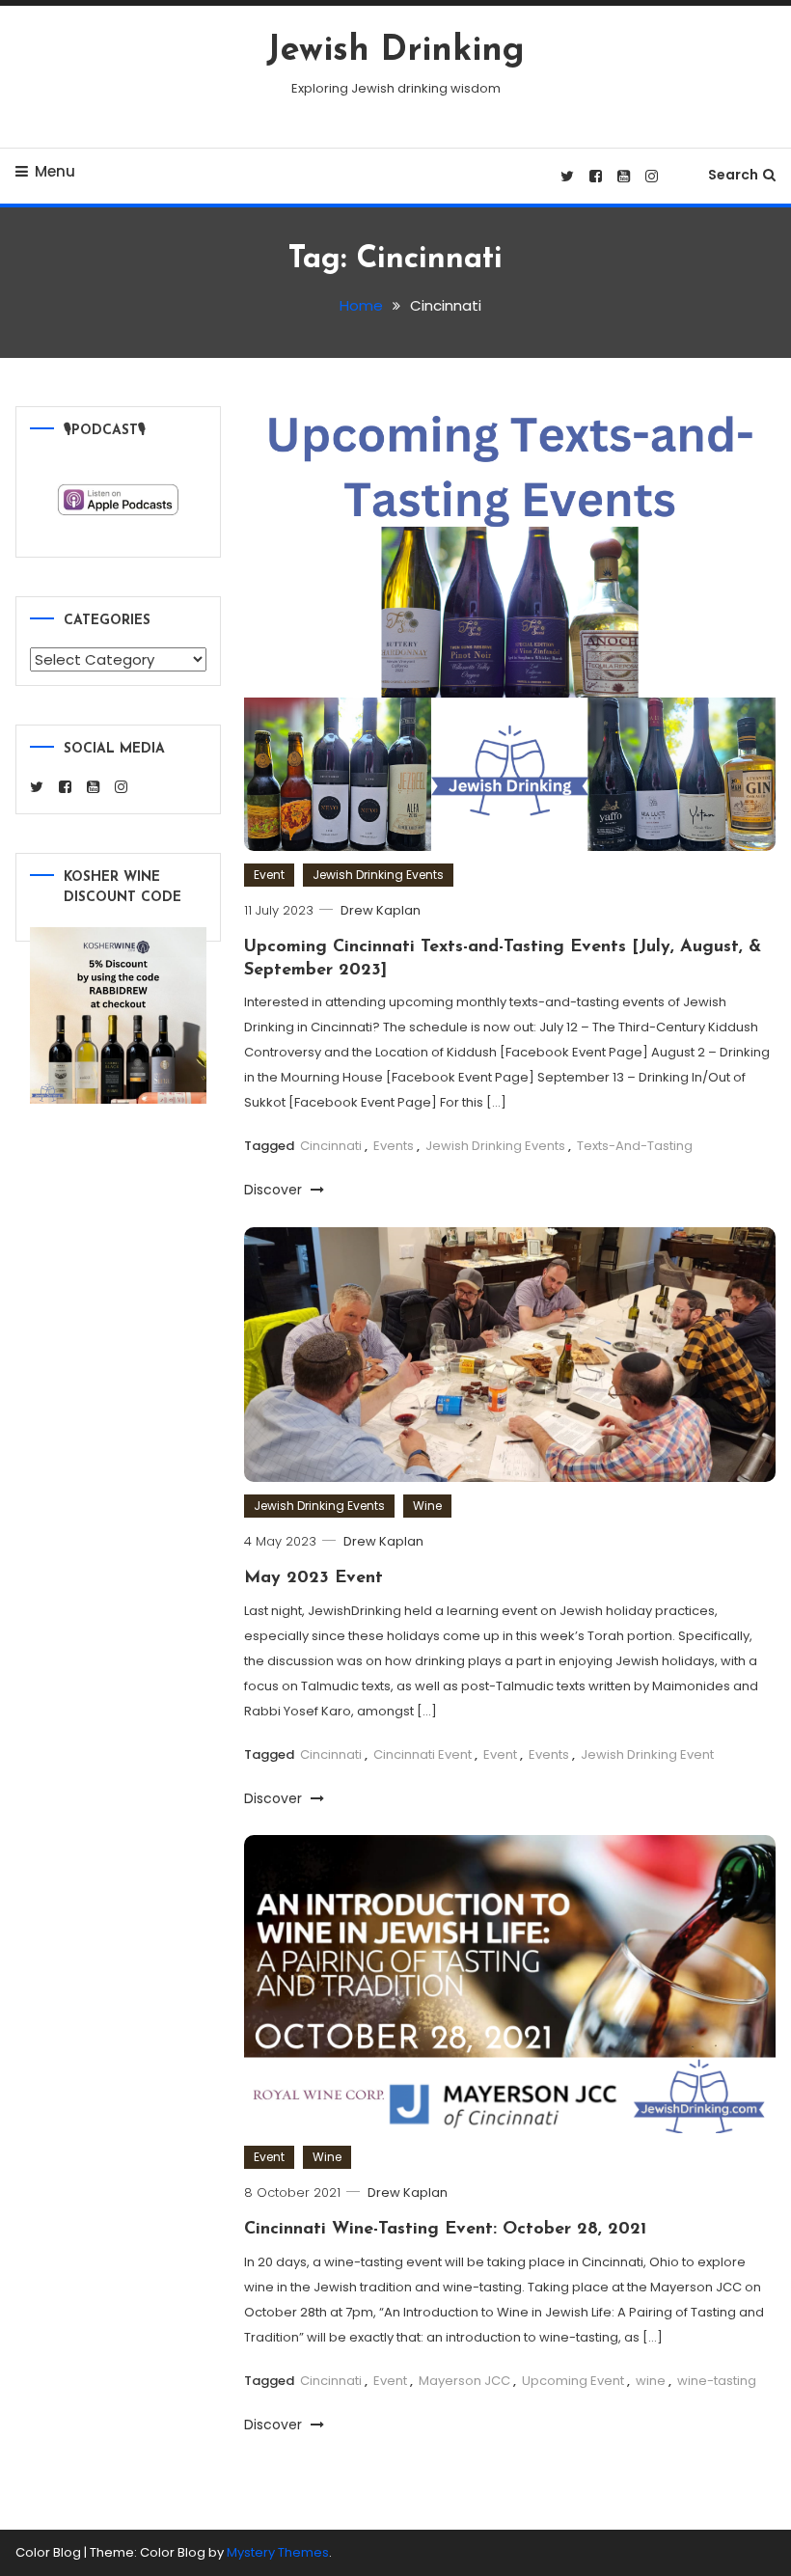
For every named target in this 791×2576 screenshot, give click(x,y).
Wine (427, 1506)
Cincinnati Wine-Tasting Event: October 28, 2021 (445, 2230)
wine (651, 2381)
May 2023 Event (314, 1578)
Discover (275, 1190)
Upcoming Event (573, 2381)
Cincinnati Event (423, 1754)
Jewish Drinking (395, 51)
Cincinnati (331, 1146)
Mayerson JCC (464, 2381)
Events (394, 1146)
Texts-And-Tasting (635, 1146)
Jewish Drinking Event (647, 1754)
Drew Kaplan (381, 910)
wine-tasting (717, 2381)
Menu (55, 171)
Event (269, 875)
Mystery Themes (278, 2552)
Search (733, 175)
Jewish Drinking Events (378, 875)
